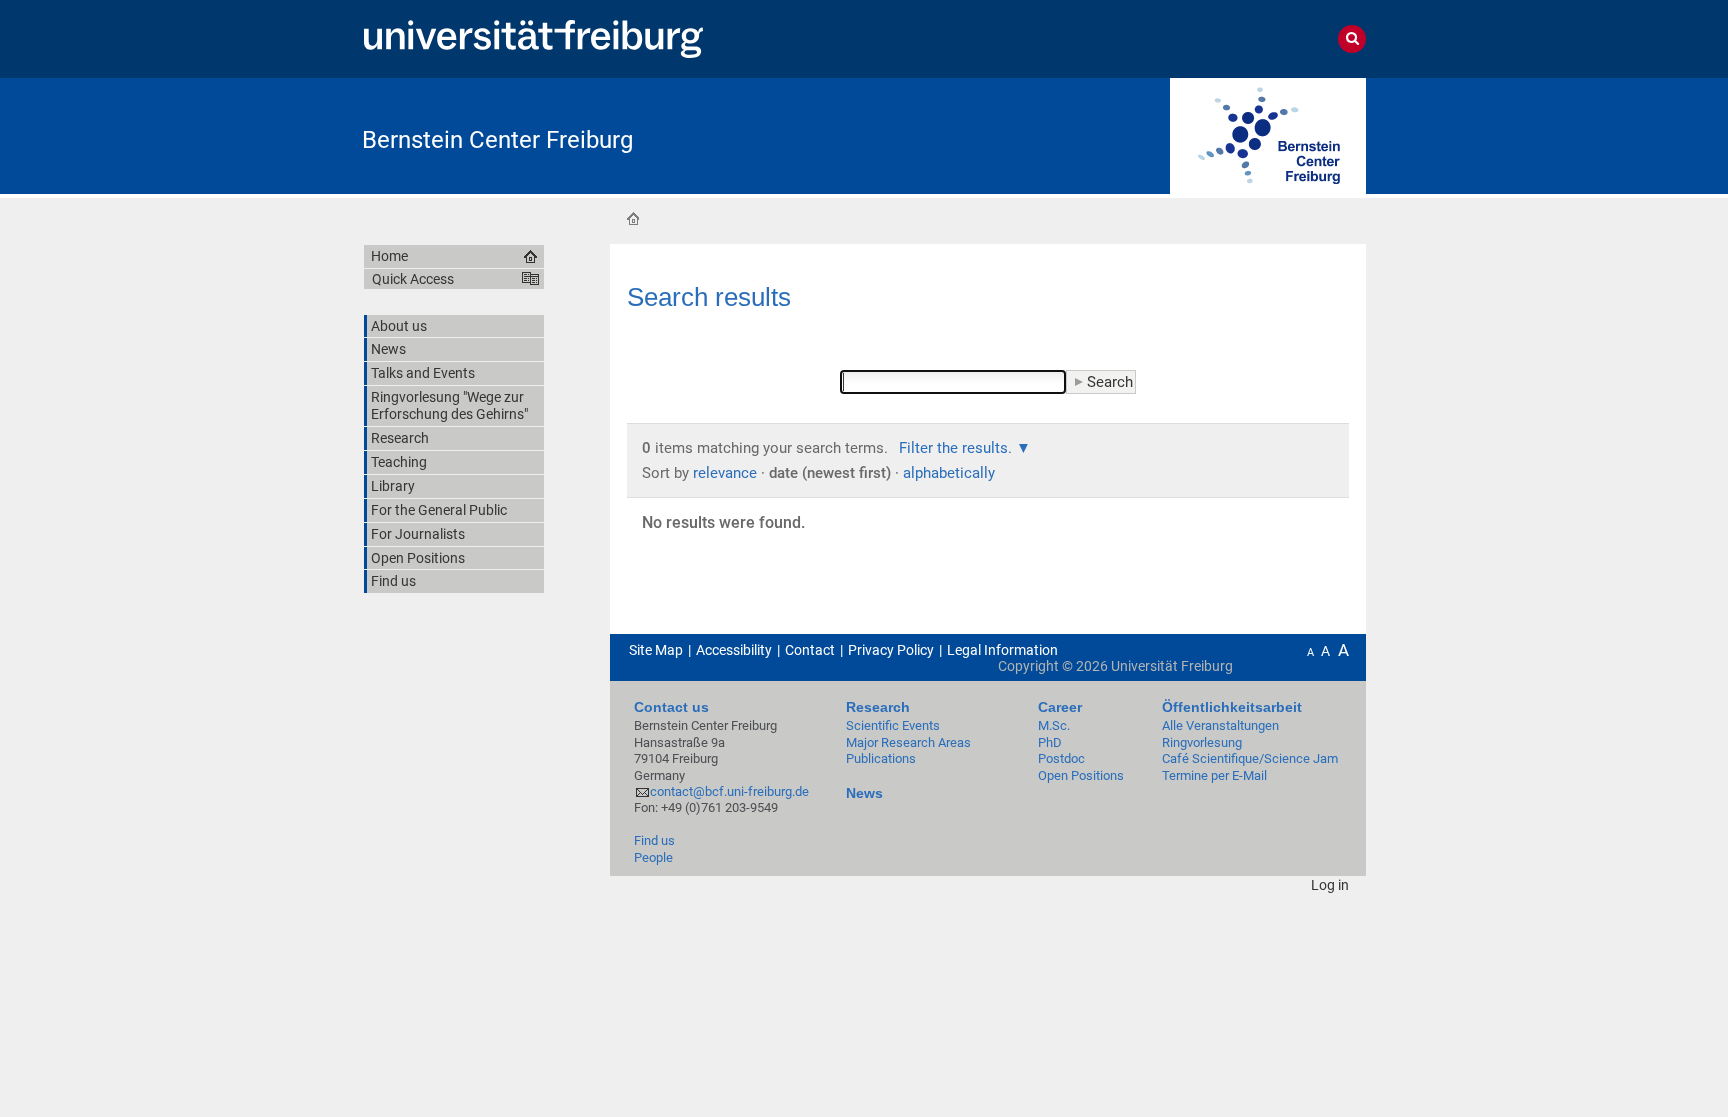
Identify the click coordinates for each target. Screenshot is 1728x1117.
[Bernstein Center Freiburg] (1268, 134)
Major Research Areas (908, 742)
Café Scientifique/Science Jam (1250, 758)
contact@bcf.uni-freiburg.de (729, 791)
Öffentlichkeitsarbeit (1232, 707)
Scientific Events (893, 725)
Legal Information (1002, 650)
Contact (810, 650)
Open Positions (1081, 775)
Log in (1330, 885)
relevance (725, 473)
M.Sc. (1054, 725)
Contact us (671, 707)
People (653, 857)
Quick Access (413, 279)
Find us (654, 840)
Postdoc (1061, 758)
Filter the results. (957, 448)
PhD (1050, 742)
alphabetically (949, 473)
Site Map (656, 650)
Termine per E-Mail (1214, 775)
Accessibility (734, 650)
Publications (881, 758)
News (864, 793)
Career (1060, 707)
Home (633, 218)
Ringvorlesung (1202, 742)
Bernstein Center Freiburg (497, 140)
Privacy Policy (891, 650)
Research (878, 707)
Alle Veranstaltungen (1220, 725)
